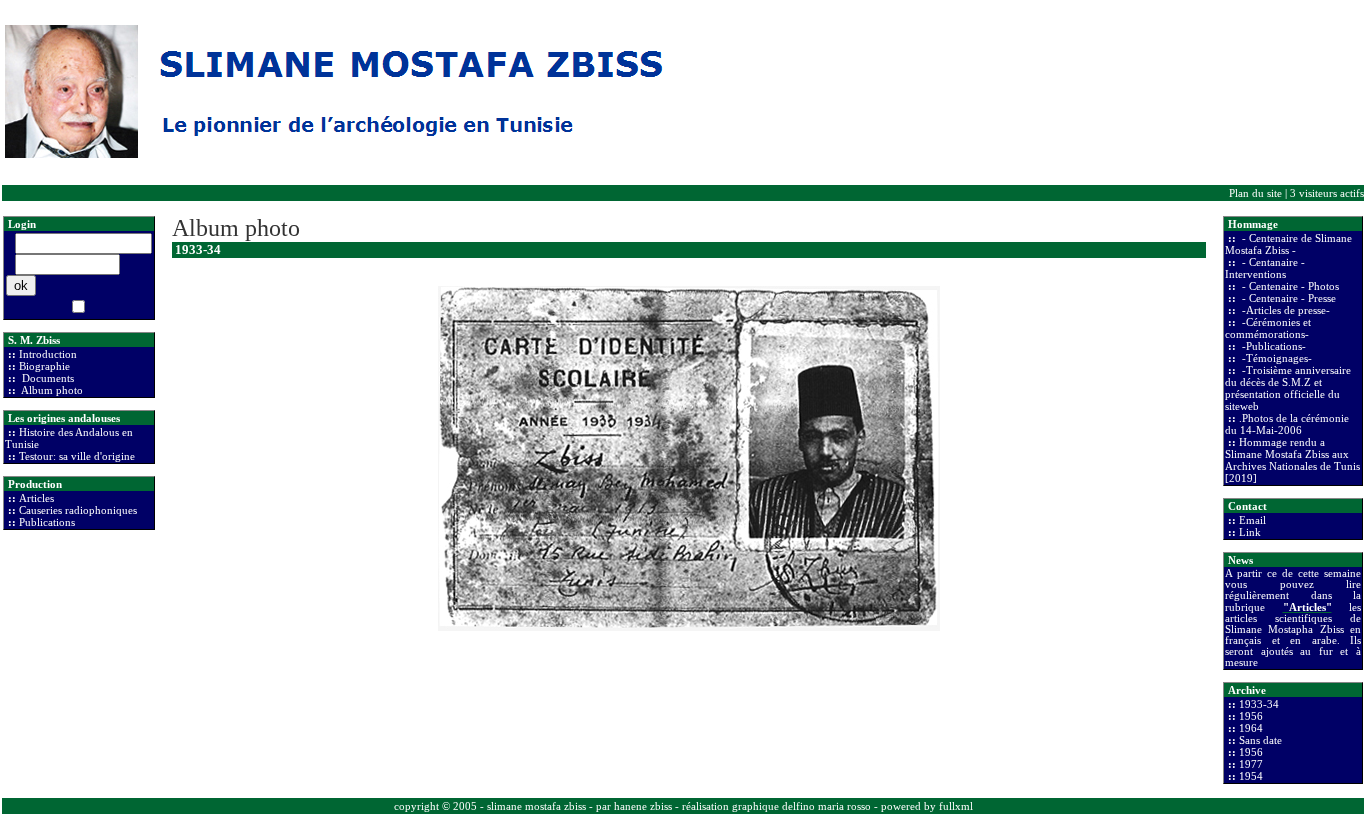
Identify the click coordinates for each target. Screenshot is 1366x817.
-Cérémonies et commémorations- (1268, 328)
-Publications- (1272, 346)
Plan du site (1255, 193)
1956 (1251, 716)
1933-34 (1259, 704)
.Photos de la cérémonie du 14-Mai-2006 (1287, 424)
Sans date (1260, 740)
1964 (1251, 728)
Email (1252, 520)
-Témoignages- (1275, 358)
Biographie (44, 366)
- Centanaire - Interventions (1265, 268)
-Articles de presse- (1284, 310)
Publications (47, 522)
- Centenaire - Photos (1289, 286)
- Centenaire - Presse (1287, 298)
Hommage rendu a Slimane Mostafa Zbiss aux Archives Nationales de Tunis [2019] (1292, 460)
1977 (1251, 764)
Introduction (48, 354)
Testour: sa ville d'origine (77, 456)
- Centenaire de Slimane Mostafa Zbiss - (1288, 244)
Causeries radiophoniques (78, 510)
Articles (36, 498)
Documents (46, 378)
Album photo (51, 390)
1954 (1251, 776)
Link (1250, 532)
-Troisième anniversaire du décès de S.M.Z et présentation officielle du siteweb (1288, 388)
